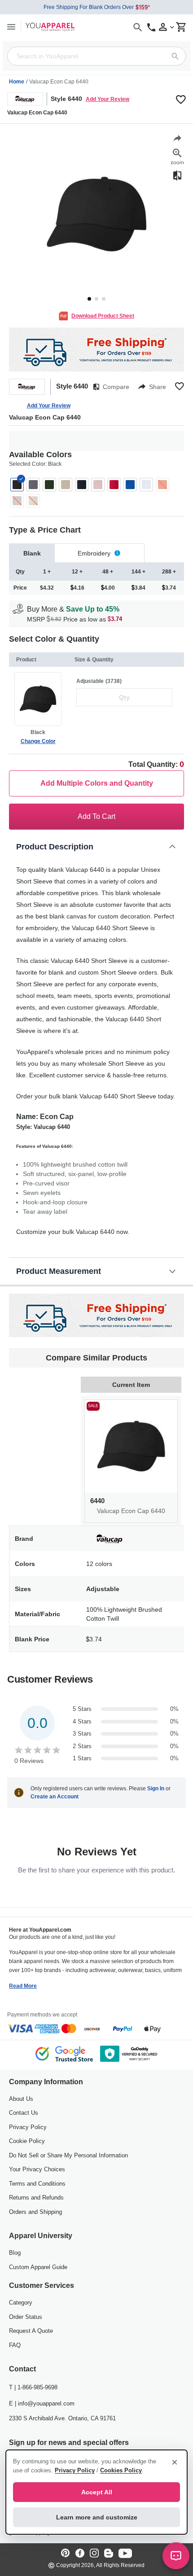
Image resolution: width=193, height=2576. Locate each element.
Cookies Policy (121, 2470)
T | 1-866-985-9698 (33, 2387)
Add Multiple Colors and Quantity (97, 783)
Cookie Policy (27, 2141)
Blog (15, 2253)
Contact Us (24, 2113)
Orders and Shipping (35, 2212)
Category (21, 2303)
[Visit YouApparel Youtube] (125, 2554)
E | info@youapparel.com (42, 2403)
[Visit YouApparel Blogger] (109, 2554)
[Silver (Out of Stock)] (17, 501)
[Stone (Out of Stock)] (33, 501)
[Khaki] (66, 485)
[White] (146, 485)
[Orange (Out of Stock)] (162, 485)
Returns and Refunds (36, 2198)
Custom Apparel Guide (38, 2267)
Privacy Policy (28, 2127)
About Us (21, 2099)
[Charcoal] (33, 485)
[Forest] (49, 485)
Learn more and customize (97, 2517)
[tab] (32, 553)
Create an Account (55, 1797)
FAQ (15, 2345)
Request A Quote (31, 2331)
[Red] (114, 485)
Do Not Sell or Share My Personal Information (68, 2155)
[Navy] (82, 485)
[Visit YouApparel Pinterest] (66, 2554)
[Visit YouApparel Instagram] (94, 2554)
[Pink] (98, 485)
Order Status (26, 2317)
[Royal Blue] (130, 485)
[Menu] (11, 27)
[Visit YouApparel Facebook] (80, 2554)
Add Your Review (107, 99)
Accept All (97, 2492)
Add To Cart (96, 816)
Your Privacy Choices (37, 2169)
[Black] (17, 485)
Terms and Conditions (37, 2184)
